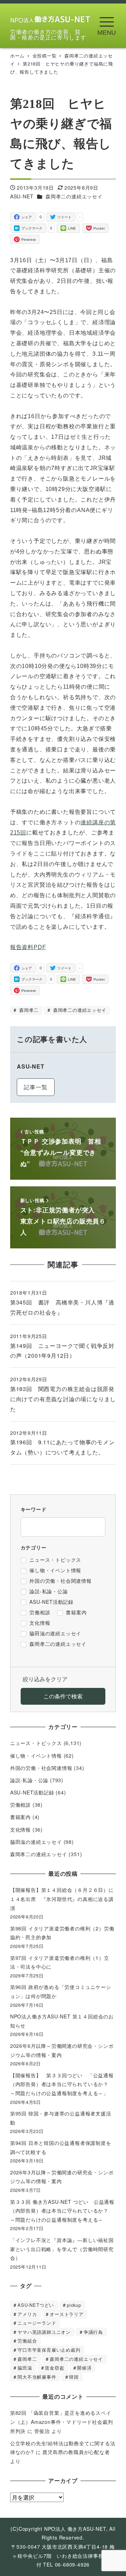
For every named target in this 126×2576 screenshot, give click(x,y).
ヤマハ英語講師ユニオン (44, 2332)
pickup (74, 2305)
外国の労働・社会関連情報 (41, 1768)
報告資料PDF (28, 947)
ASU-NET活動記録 (32, 1792)
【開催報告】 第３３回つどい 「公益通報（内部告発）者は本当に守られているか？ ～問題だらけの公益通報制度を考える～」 (62, 2084)
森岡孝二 (28, 1010)
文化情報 (20, 1829)
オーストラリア (67, 2314)
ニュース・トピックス (36, 1743)
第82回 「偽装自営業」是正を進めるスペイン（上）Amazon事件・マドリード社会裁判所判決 (62, 2422)
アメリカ (27, 2314)
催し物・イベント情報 (36, 1756)
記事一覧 (36, 1087)
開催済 (84, 2368)
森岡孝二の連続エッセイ (74, 196)
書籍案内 (20, 1817)
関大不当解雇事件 (37, 2377)
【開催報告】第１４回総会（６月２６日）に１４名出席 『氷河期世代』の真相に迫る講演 (62, 1899)
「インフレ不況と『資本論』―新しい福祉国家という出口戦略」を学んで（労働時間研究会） (62, 2249)
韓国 (74, 2377)
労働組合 (27, 2341)
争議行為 (93, 2332)
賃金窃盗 (54, 2368)
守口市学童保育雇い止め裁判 (49, 2350)
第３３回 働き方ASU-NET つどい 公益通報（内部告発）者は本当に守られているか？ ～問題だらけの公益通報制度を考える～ (62, 2211)
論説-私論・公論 (29, 1780)
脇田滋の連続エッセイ (36, 1842)
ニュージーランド (37, 2323)
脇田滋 (25, 2368)
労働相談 (20, 1805)
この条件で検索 (63, 1696)
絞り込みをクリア (45, 1679)
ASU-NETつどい (36, 2305)
